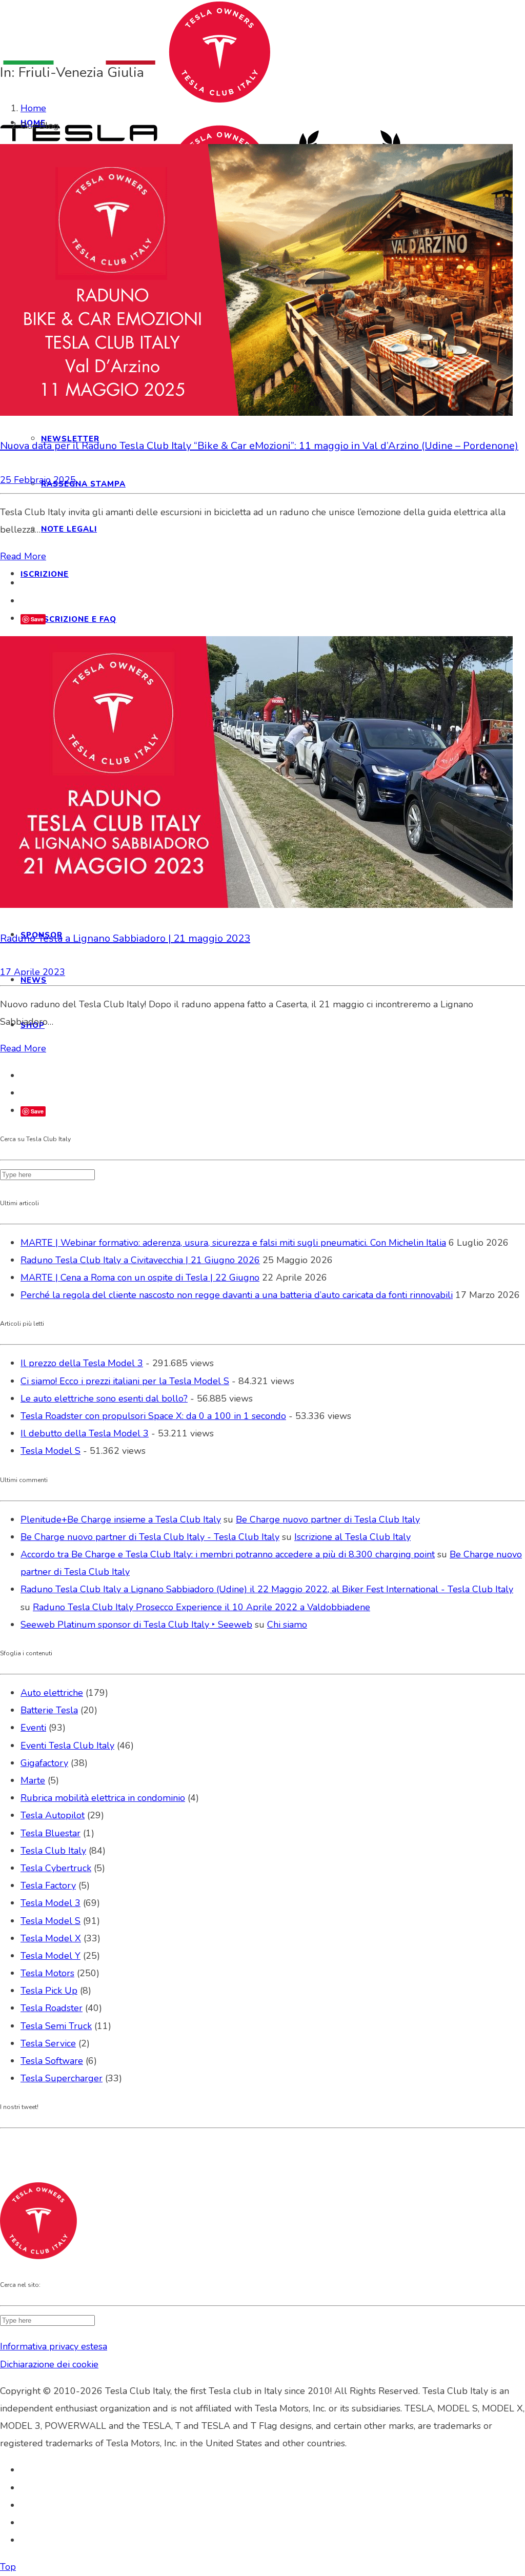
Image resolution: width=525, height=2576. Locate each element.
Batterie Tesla (49, 1710)
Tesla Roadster (52, 2008)
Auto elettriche (52, 1693)
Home (33, 108)
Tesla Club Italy (53, 1851)
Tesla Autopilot (53, 1815)
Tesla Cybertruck (56, 1868)
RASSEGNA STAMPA (83, 484)
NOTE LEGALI (69, 529)
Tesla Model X (51, 1938)
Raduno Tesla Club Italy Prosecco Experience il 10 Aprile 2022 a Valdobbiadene (201, 1607)
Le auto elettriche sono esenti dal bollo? (104, 1398)
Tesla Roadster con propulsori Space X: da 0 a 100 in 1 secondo (153, 1416)
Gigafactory (44, 1763)
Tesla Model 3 (51, 1903)
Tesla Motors (47, 1973)
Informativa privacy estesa (54, 2346)
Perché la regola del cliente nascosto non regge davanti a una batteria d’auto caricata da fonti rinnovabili (237, 1295)
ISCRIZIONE (45, 574)
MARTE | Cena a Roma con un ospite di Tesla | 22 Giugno (140, 1277)
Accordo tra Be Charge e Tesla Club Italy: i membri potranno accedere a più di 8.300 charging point (228, 1554)
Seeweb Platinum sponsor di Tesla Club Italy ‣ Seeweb (136, 1625)
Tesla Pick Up (49, 1991)
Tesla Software (52, 2061)
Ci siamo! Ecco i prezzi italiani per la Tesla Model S (125, 1381)
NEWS (34, 980)
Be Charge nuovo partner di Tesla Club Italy (328, 1519)
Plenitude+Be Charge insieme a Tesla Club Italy (121, 1519)
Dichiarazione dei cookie (49, 2364)
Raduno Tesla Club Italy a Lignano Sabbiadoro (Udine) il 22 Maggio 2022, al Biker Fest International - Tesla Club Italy (267, 1589)
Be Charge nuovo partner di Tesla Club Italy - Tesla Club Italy (150, 1537)
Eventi (33, 1728)
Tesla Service (48, 2043)
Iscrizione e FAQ (79, 619)
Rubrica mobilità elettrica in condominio (103, 1798)
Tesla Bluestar (51, 1833)
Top (8, 2567)
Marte (33, 1780)
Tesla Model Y (51, 1956)
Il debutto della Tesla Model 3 (85, 1433)
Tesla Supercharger (62, 2078)
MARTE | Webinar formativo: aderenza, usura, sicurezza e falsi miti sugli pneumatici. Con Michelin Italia (233, 1243)
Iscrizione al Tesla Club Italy (352, 1537)
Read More (23, 556)
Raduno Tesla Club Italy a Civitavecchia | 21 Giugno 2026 (140, 1260)
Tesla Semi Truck (56, 2026)
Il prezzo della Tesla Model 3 (82, 1363)
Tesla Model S (51, 1451)
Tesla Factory (48, 1885)
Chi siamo (287, 1625)
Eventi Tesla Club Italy (67, 1746)
